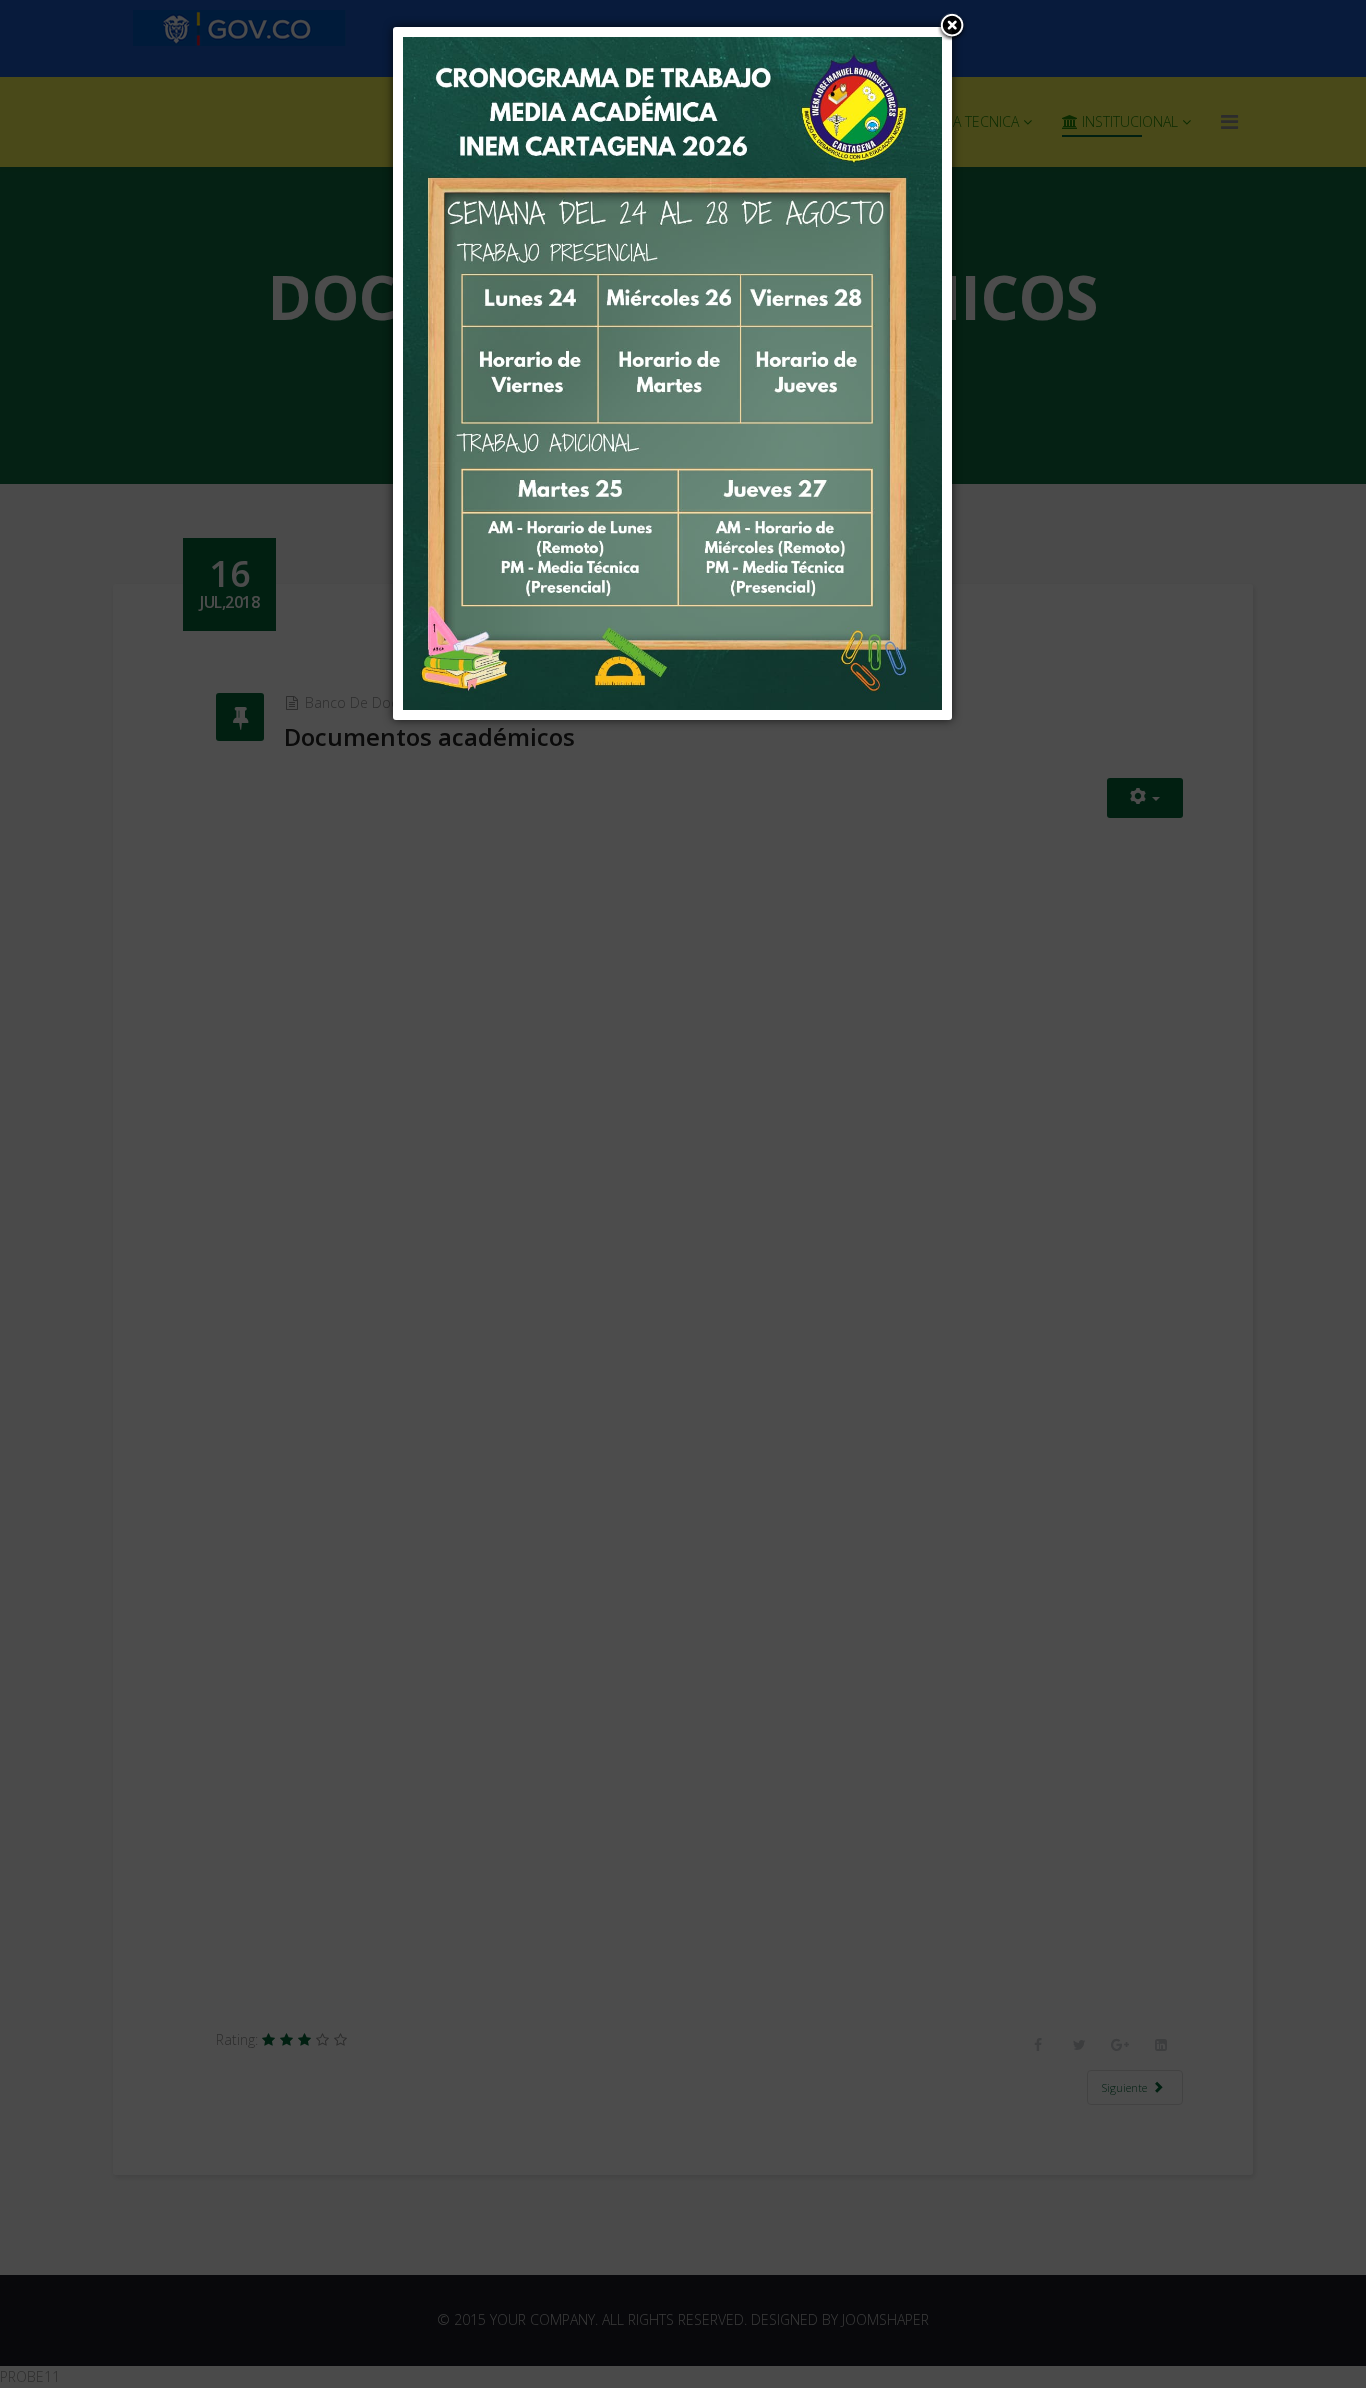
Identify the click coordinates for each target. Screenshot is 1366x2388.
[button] (952, 27)
